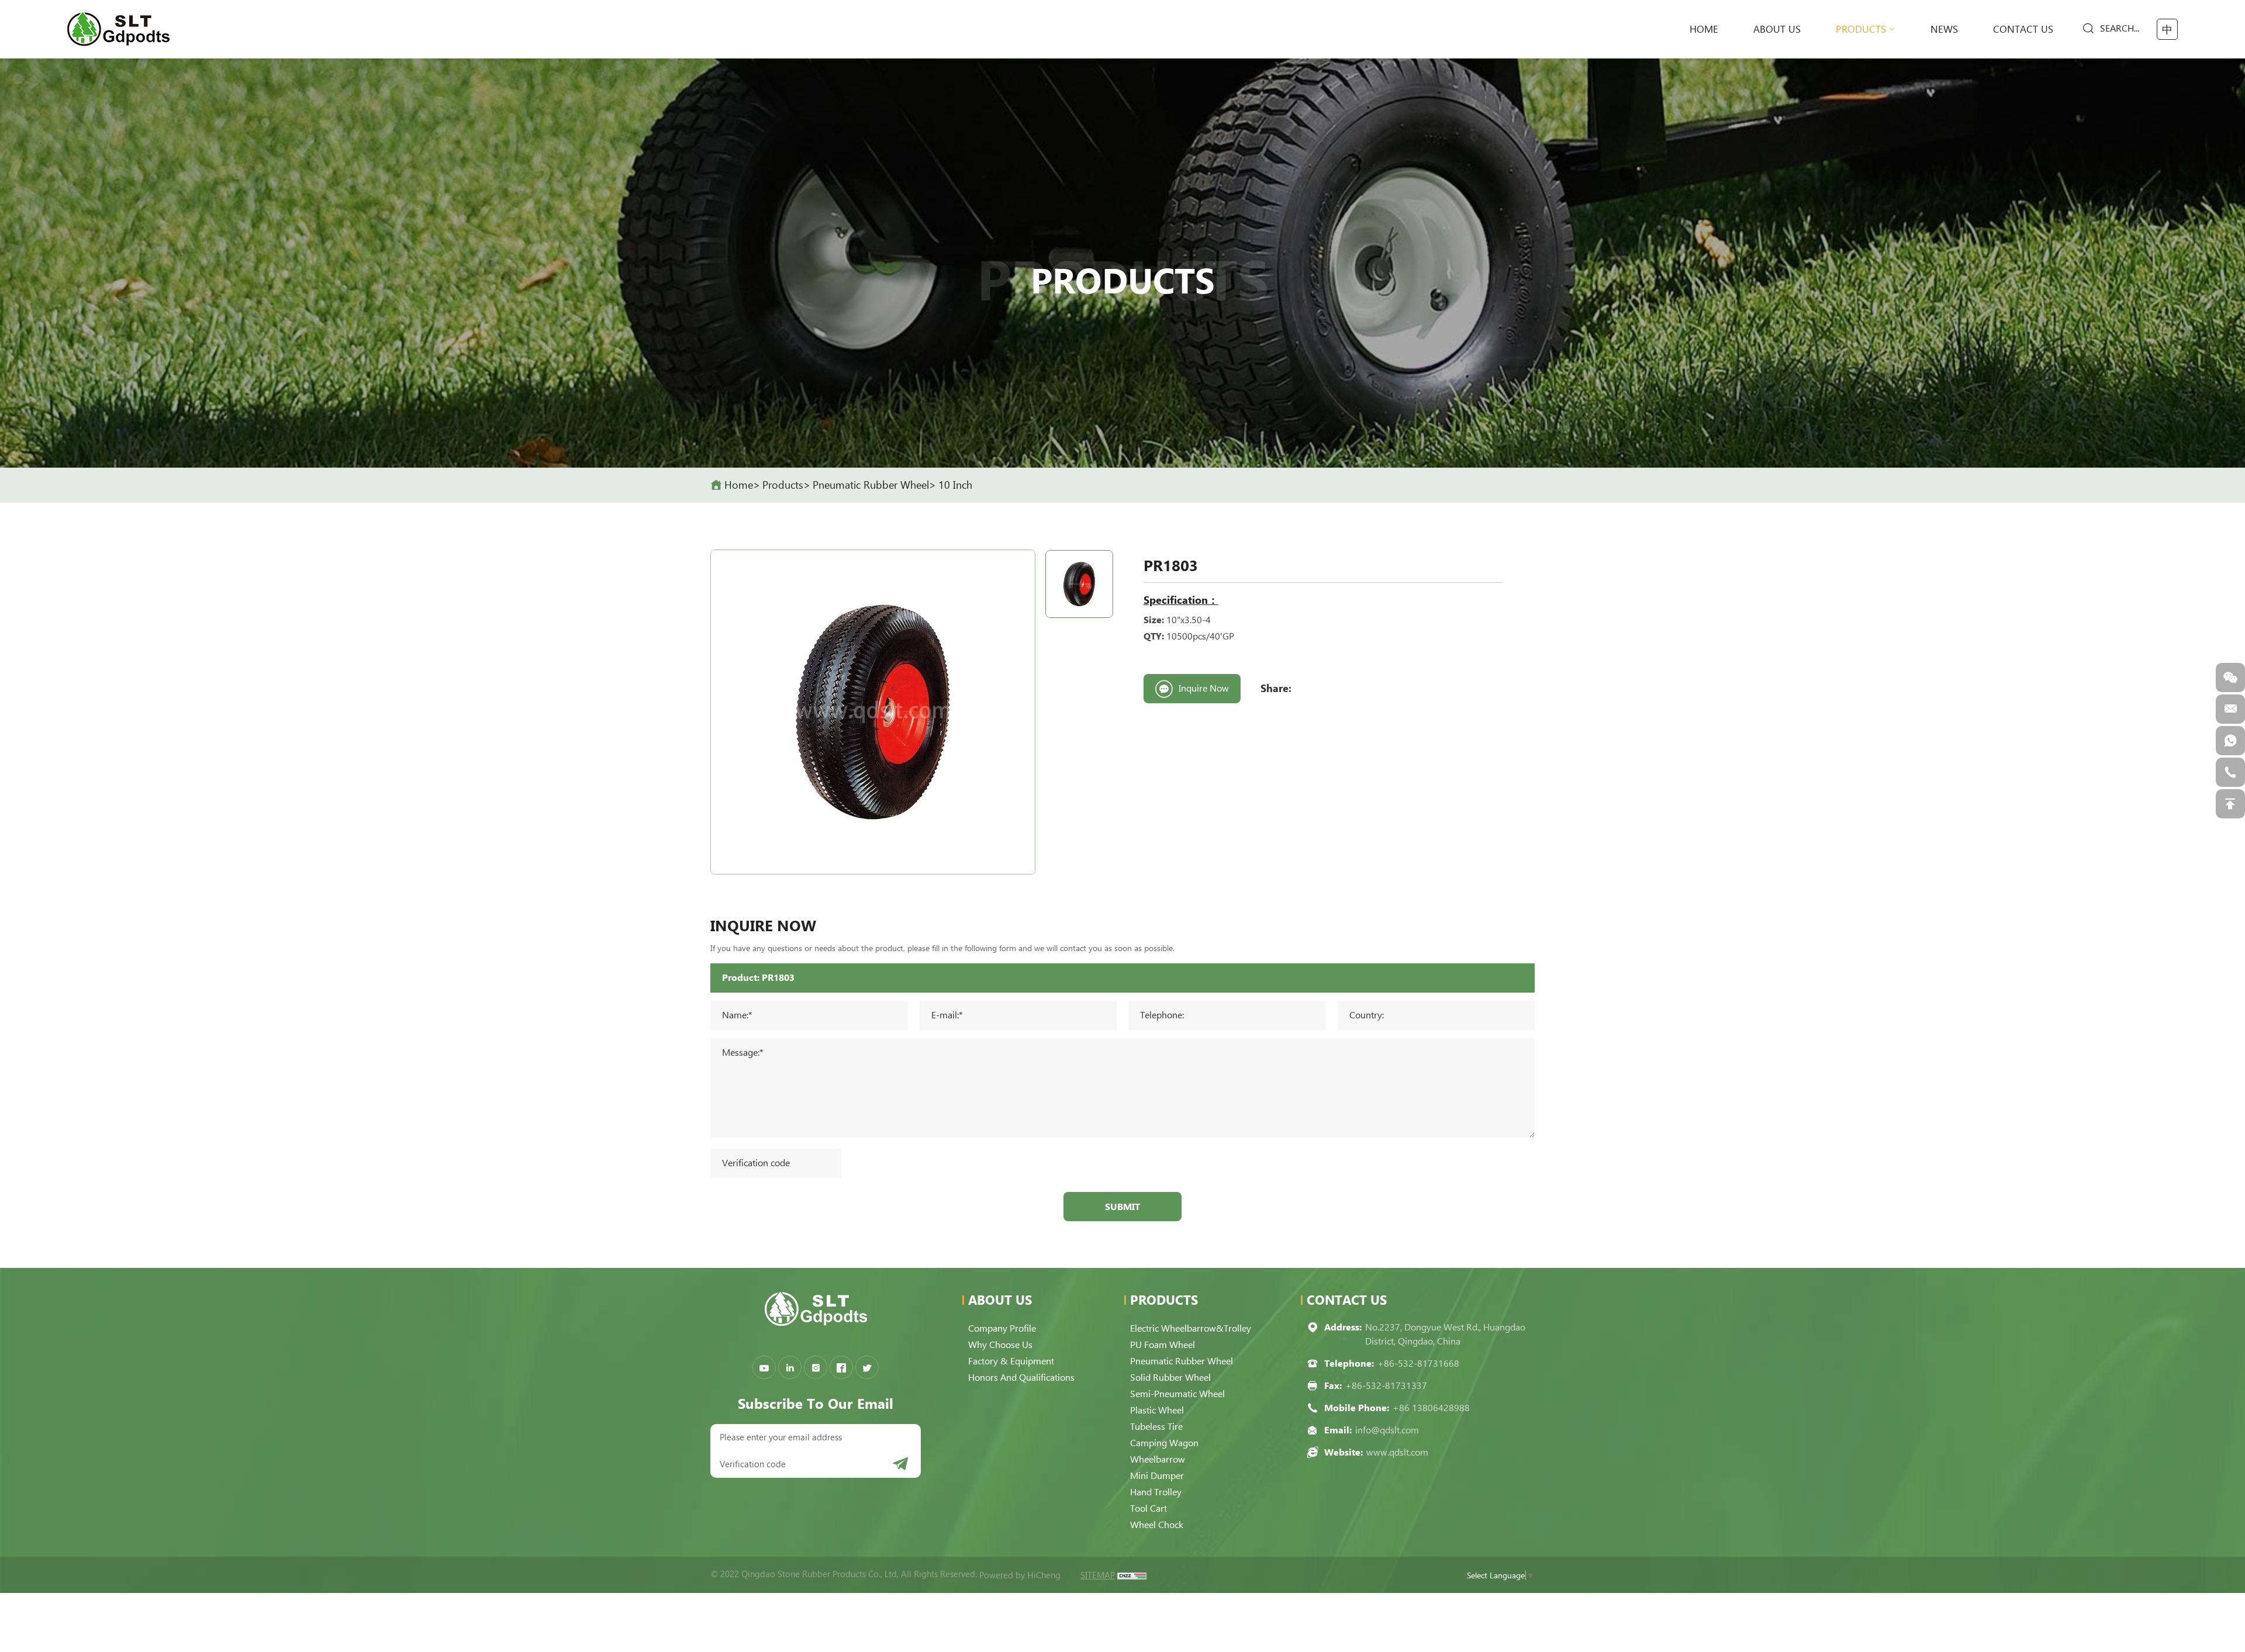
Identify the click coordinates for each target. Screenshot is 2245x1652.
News (1944, 29)
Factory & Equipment (1011, 1361)
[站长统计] (1132, 1575)
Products (1861, 29)
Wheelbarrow (1158, 1459)
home (1704, 29)
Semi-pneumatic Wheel (1177, 1394)
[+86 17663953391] (2230, 741)
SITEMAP (1098, 1575)
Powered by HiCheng (1020, 1575)
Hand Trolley (1156, 1492)
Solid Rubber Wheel (1170, 1378)
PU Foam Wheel (1163, 1345)
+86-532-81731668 (1418, 1364)
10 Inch (955, 485)
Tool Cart (1149, 1508)
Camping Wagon (1164, 1443)
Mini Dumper (1157, 1476)
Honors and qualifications (1021, 1378)
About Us (1777, 29)
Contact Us (2023, 29)
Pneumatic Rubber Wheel (871, 485)
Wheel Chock (1157, 1525)
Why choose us (1000, 1345)
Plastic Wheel (1157, 1410)
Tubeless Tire (1156, 1427)
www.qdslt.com (1397, 1452)
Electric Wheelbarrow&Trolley (1191, 1328)
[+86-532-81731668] (2230, 772)
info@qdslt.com (1387, 1430)
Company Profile (1002, 1328)
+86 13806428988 (1431, 1408)
